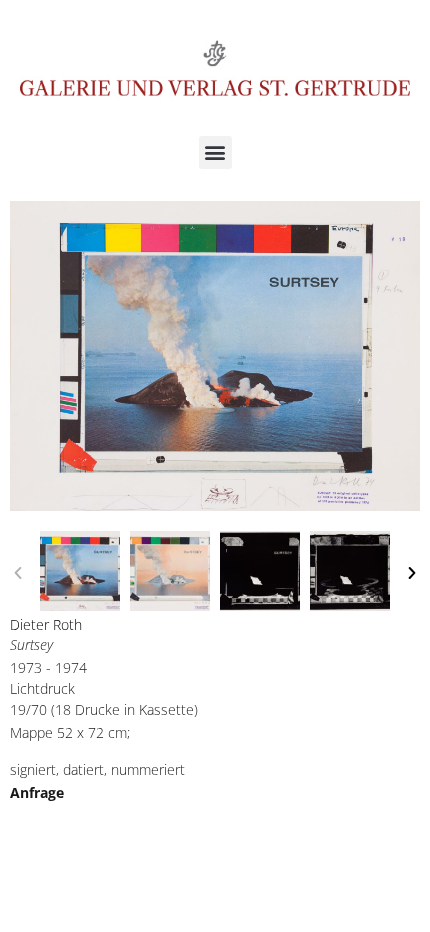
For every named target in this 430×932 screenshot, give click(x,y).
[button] (215, 152)
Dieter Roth (46, 624)
